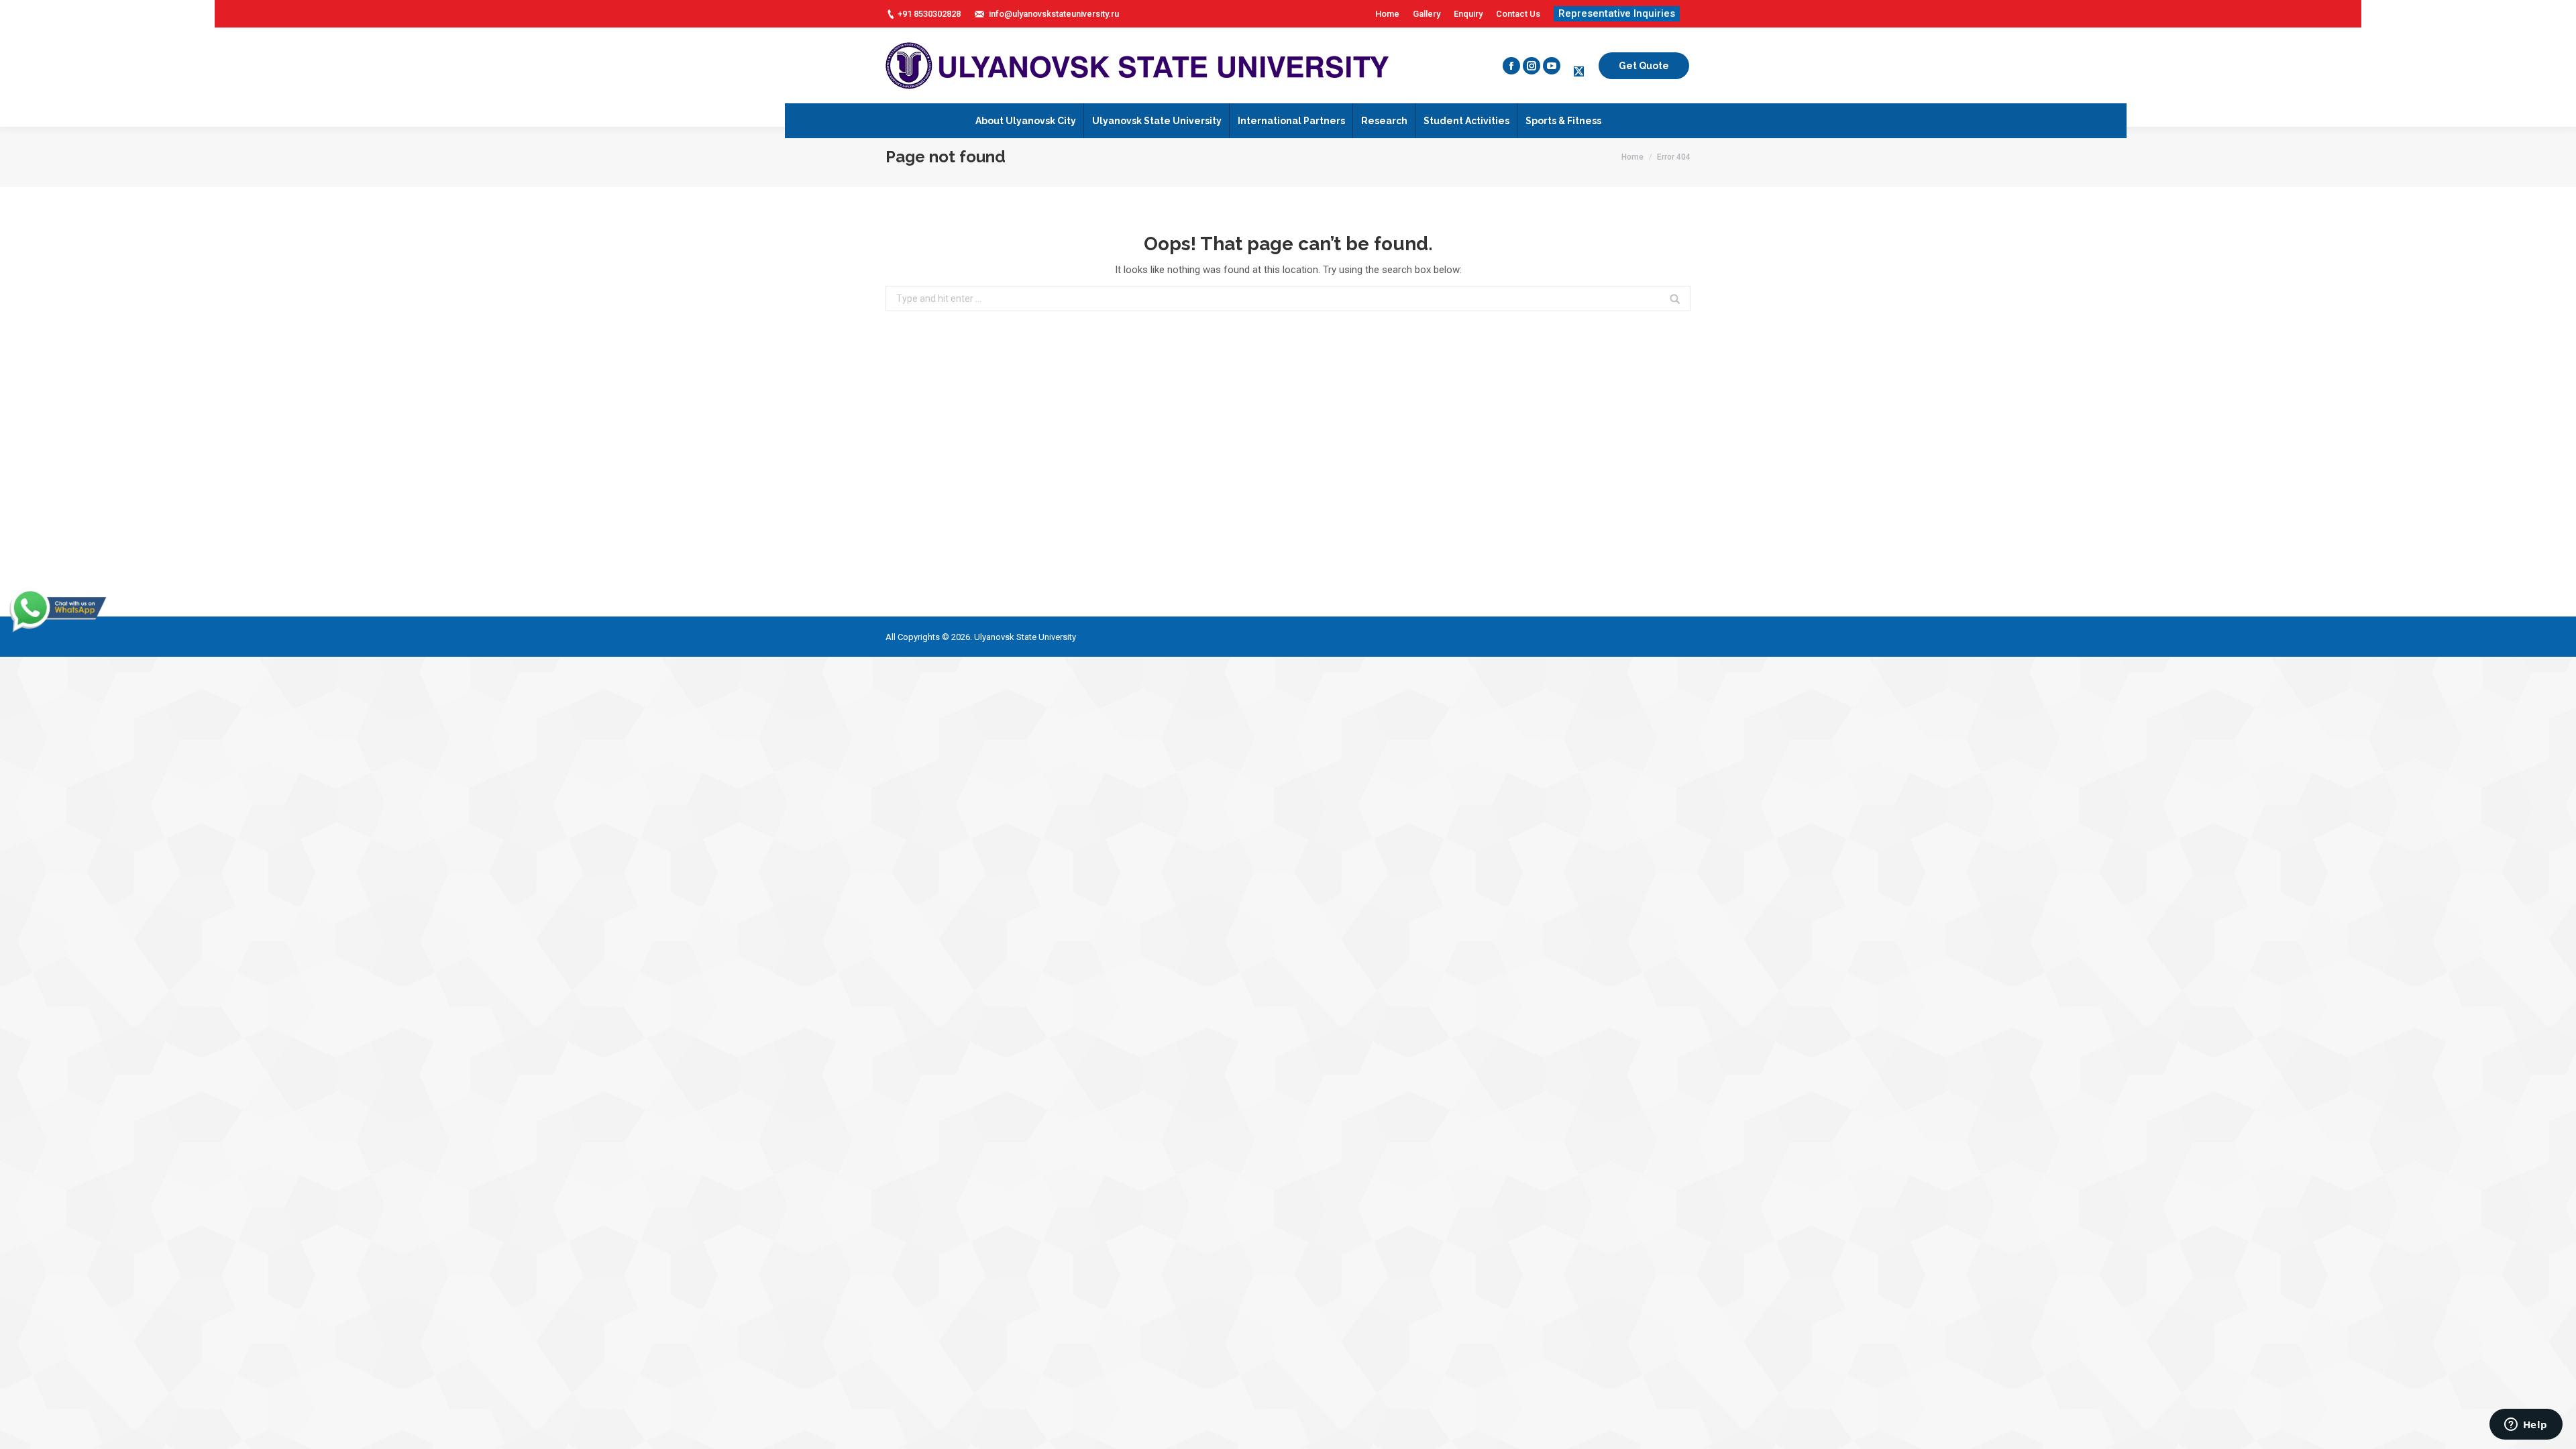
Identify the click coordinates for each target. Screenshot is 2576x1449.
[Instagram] (1532, 66)
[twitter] (1579, 72)
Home (1632, 157)
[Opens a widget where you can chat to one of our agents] (2526, 1426)
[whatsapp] (57, 631)
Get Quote (1644, 66)
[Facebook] (1511, 66)
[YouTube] (1552, 66)
